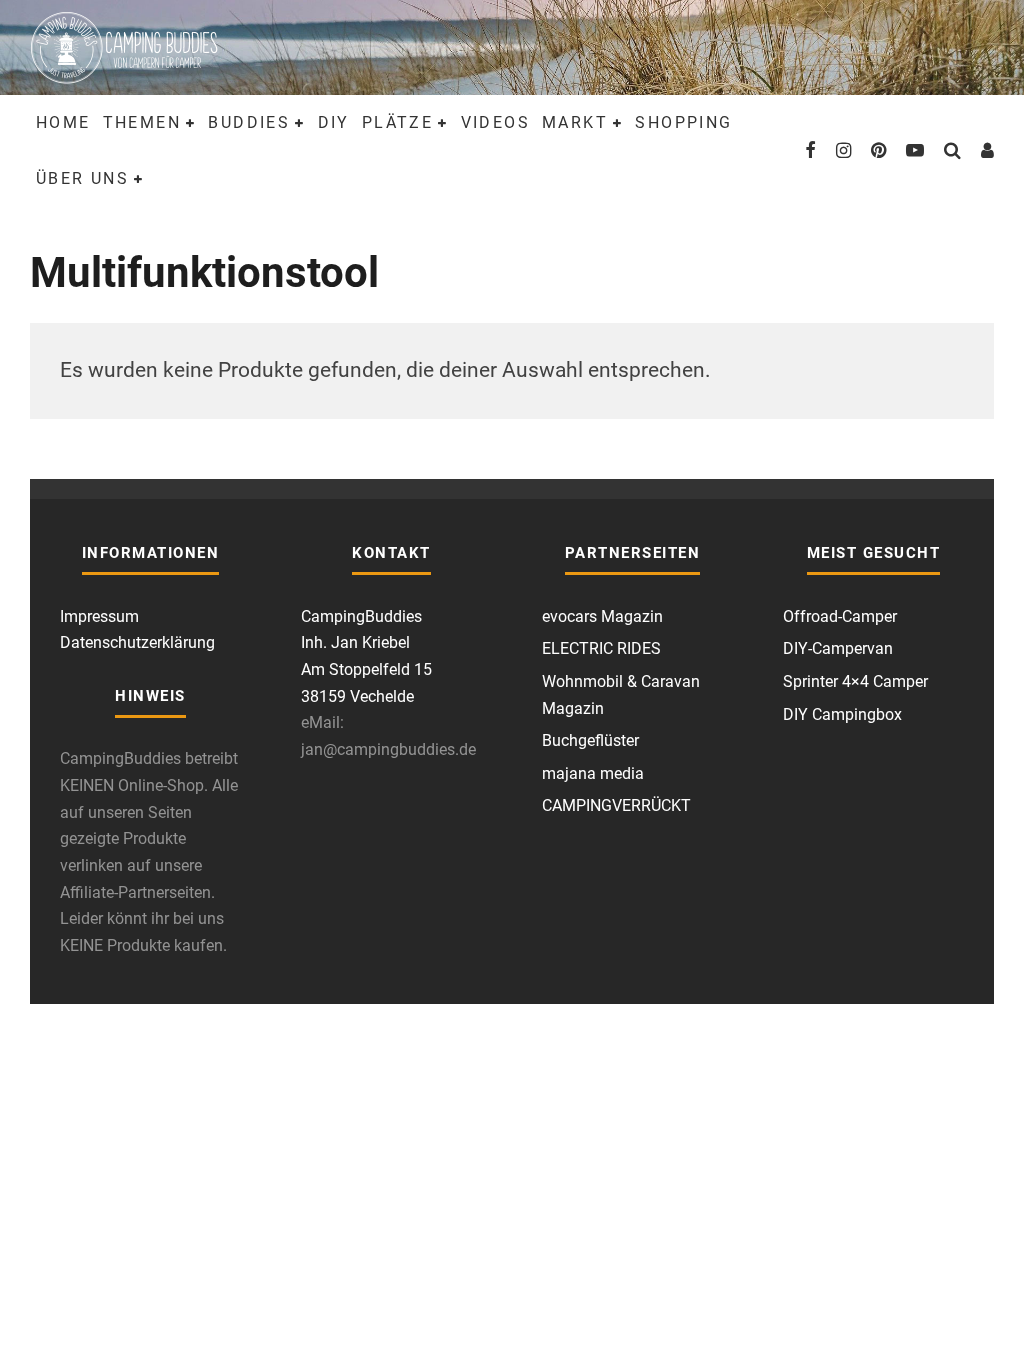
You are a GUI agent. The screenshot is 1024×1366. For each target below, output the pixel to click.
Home (63, 122)
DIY (334, 122)
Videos (495, 122)
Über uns (82, 178)
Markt (575, 122)
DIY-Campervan (838, 648)
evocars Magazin (602, 616)
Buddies (249, 122)
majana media (593, 773)
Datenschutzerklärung (137, 642)
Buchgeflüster (590, 740)
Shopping (683, 122)
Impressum (99, 616)
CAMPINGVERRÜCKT (616, 805)
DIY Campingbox (842, 714)
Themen (142, 122)
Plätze (397, 122)
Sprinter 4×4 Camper (855, 681)
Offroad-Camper (840, 616)
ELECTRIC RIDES (601, 648)
